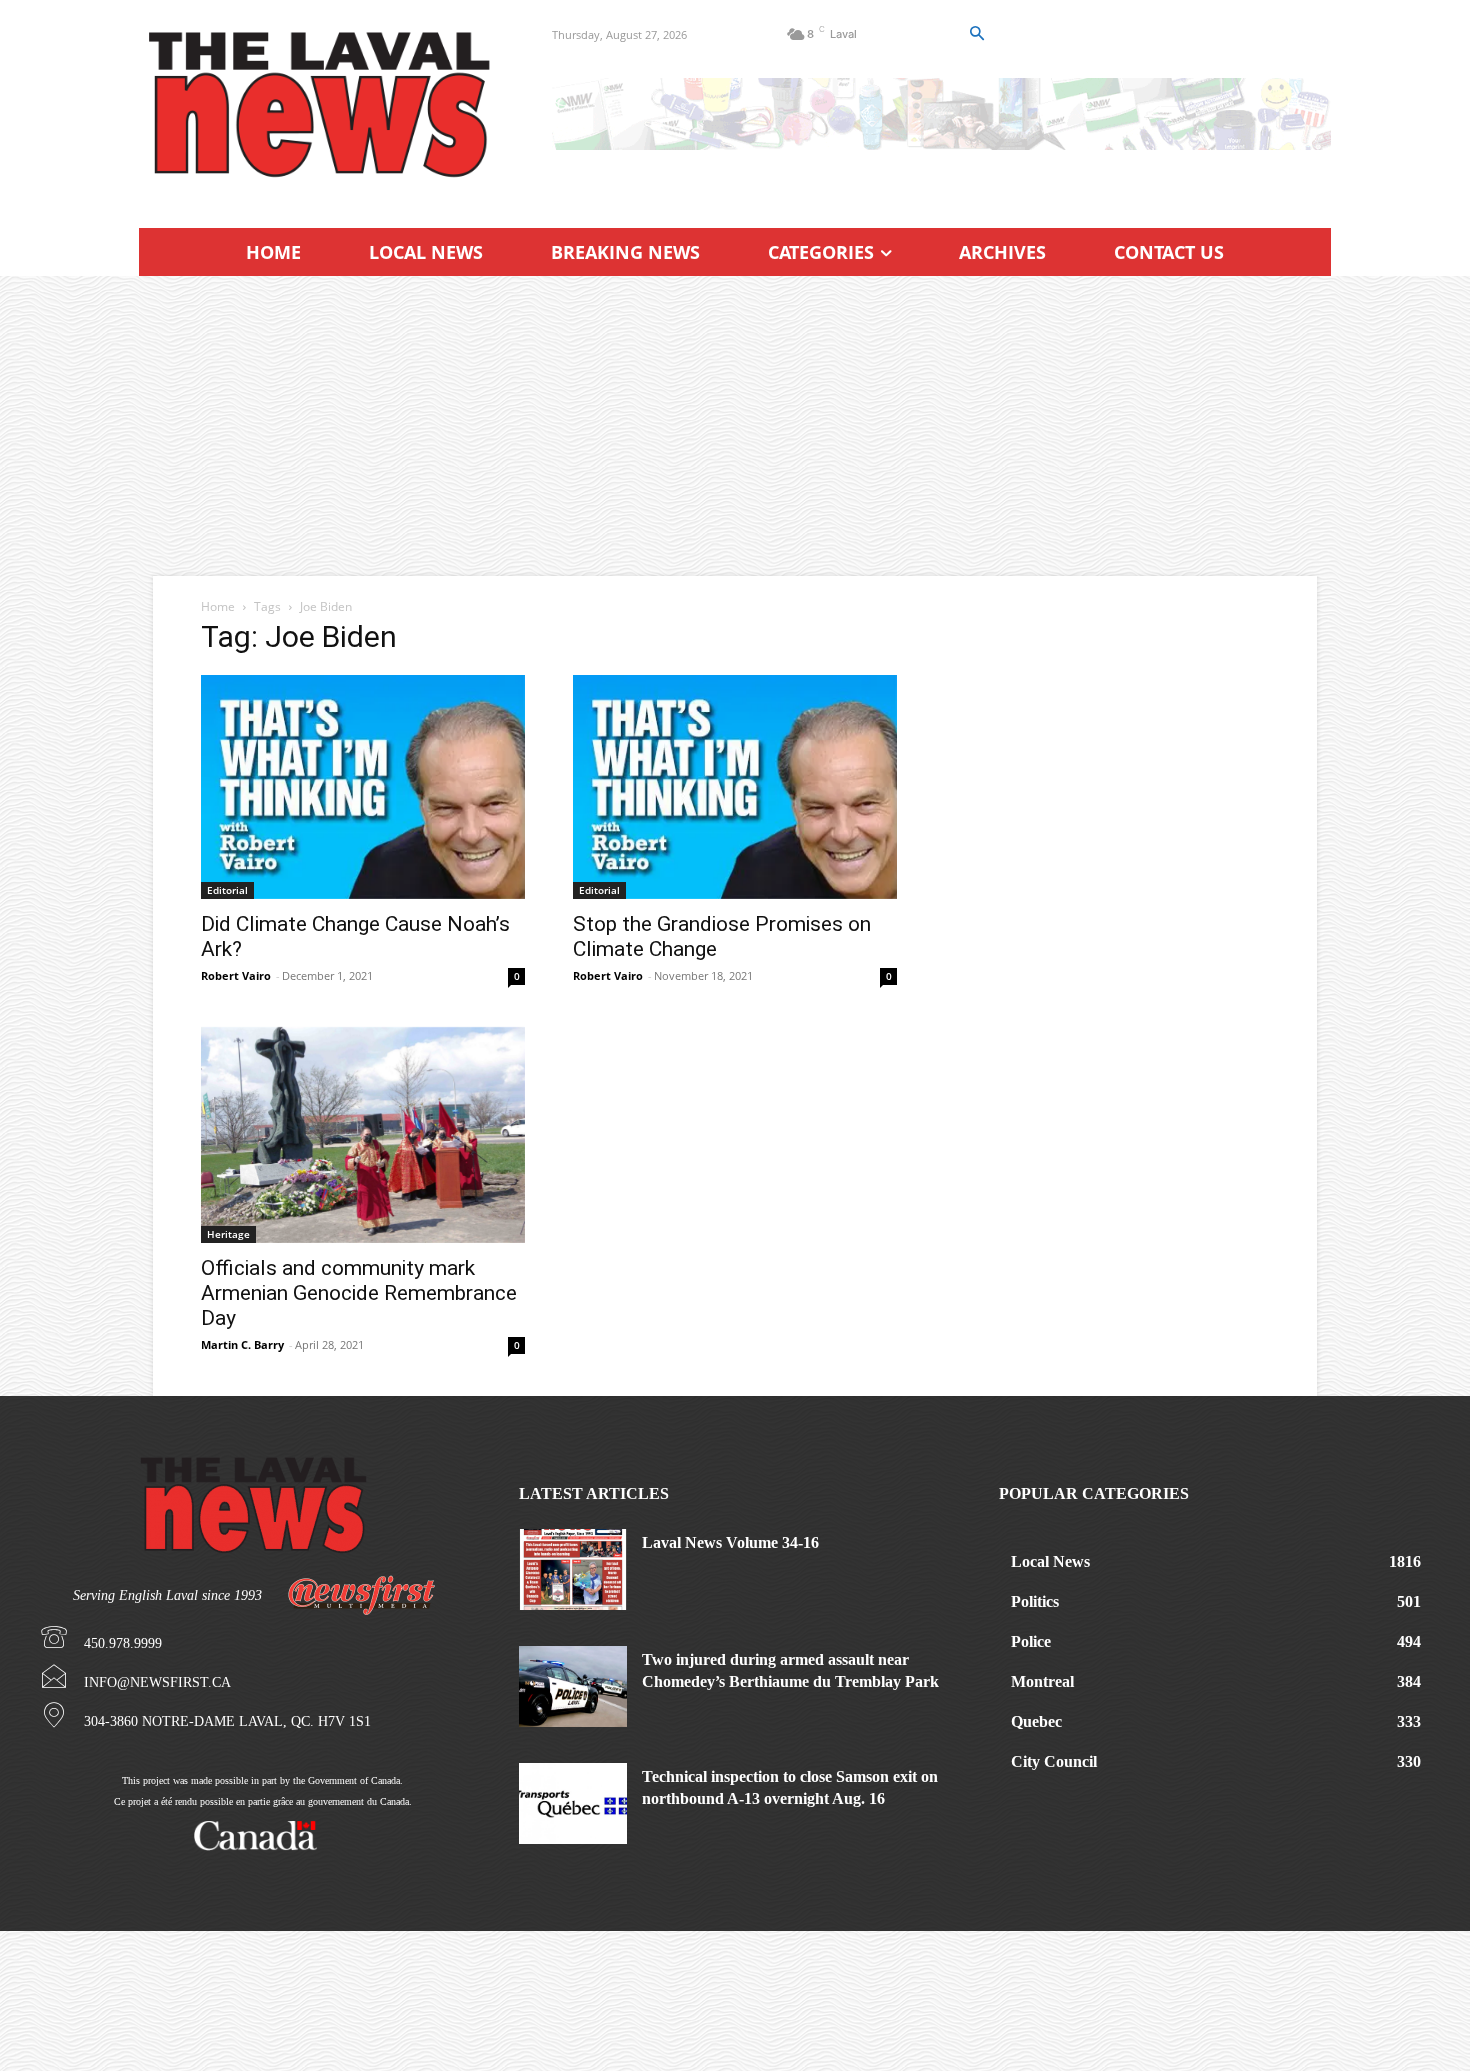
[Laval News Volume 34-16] (573, 1569)
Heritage (228, 1234)
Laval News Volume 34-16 (730, 1542)
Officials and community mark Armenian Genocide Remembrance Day (359, 1293)
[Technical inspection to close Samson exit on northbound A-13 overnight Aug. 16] (573, 1803)
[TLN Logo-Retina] (321, 105)
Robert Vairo (236, 975)
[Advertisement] (735, 426)
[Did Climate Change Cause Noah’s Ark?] (363, 787)
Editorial (227, 890)
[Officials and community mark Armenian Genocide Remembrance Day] (363, 1135)
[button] (976, 34)
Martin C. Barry (242, 1344)
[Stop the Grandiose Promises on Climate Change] (735, 787)
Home (218, 606)
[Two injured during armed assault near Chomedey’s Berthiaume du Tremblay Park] (573, 1686)
